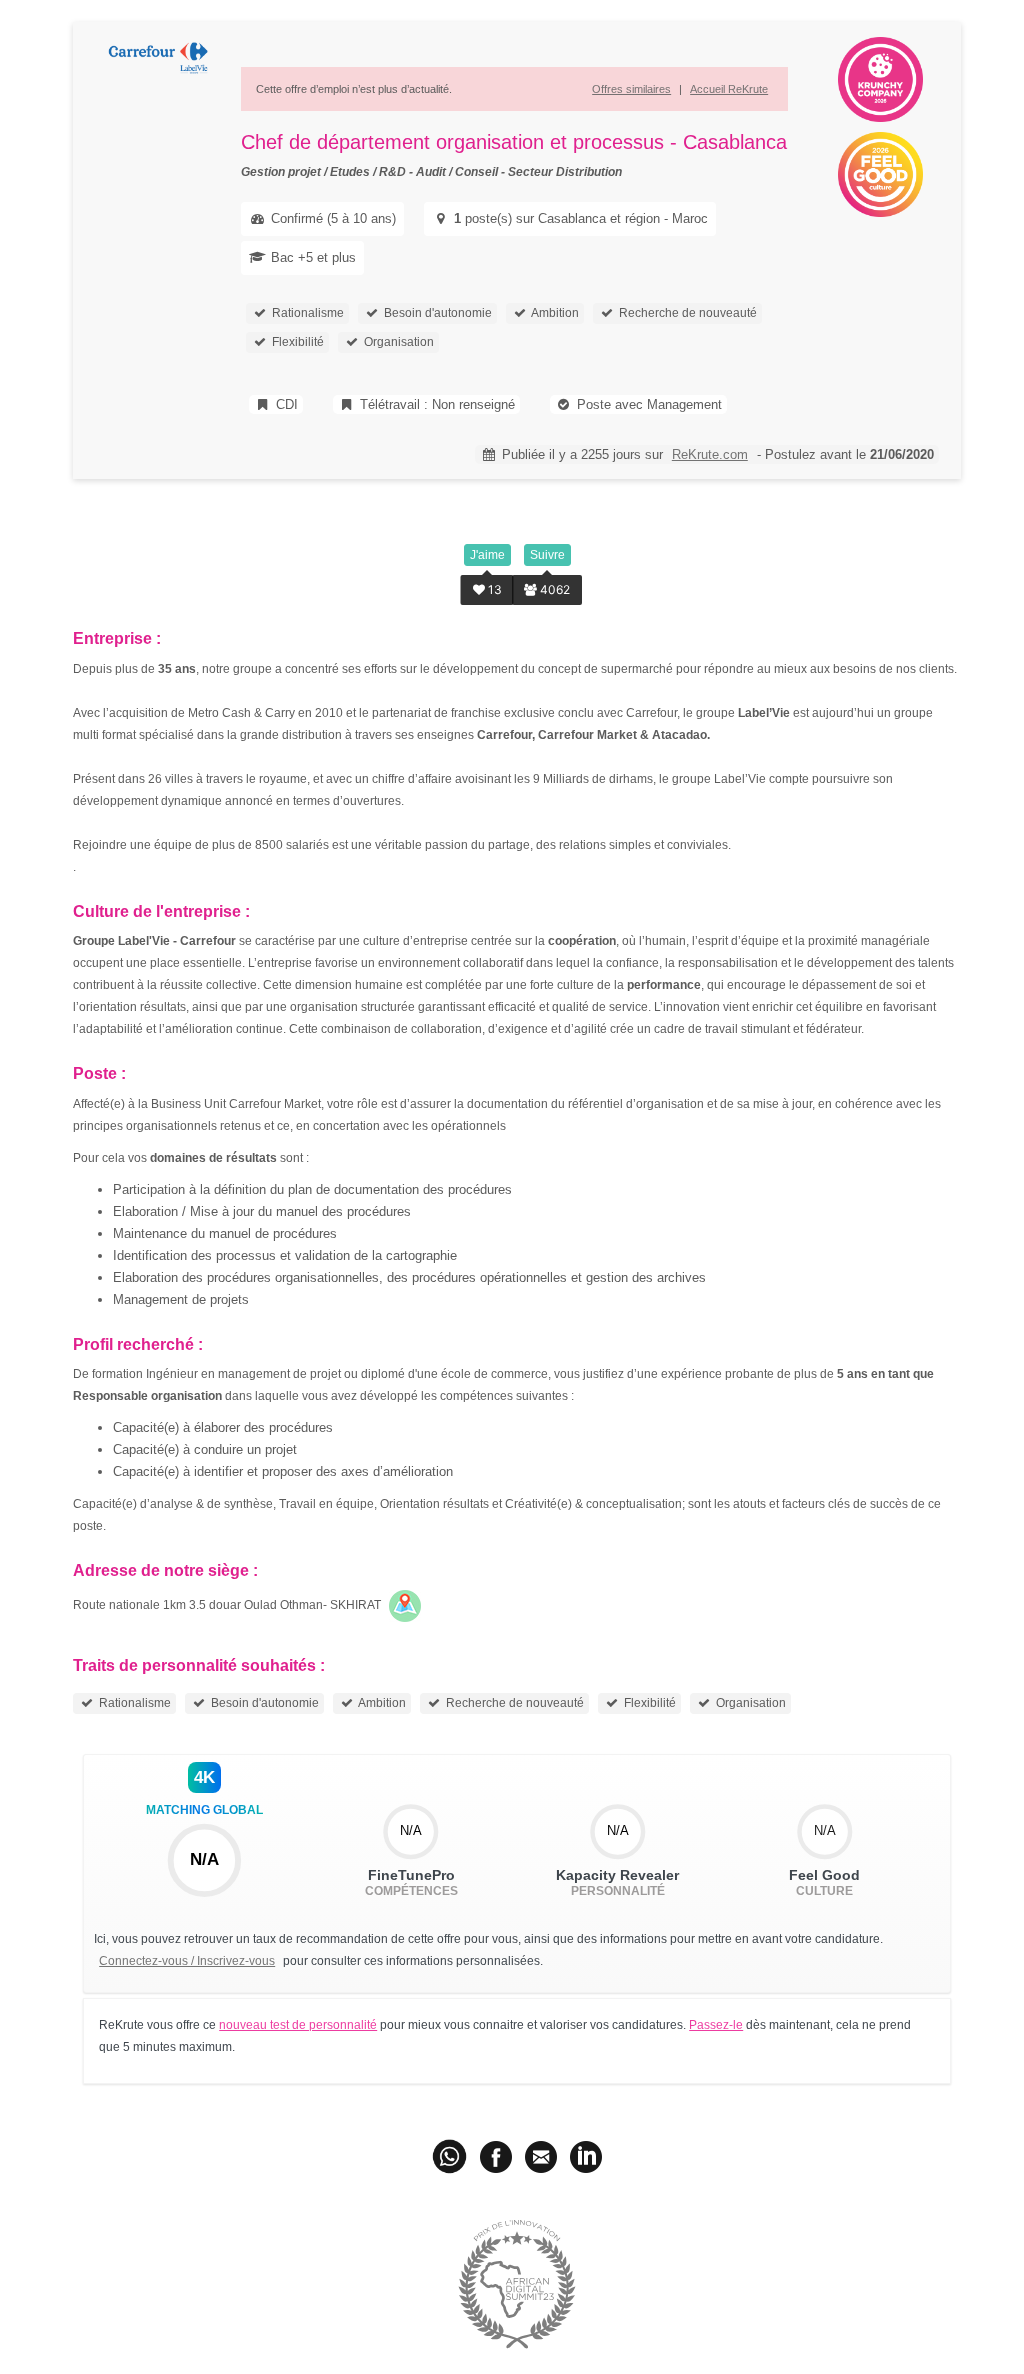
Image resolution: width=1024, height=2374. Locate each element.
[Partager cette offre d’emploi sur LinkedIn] (586, 2156)
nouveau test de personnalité (298, 2025)
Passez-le (716, 2025)
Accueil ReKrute (729, 89)
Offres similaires (631, 89)
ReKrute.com (710, 454)
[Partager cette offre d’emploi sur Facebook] (496, 2156)
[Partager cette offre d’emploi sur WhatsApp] (451, 2156)
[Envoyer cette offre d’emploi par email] (541, 2156)
